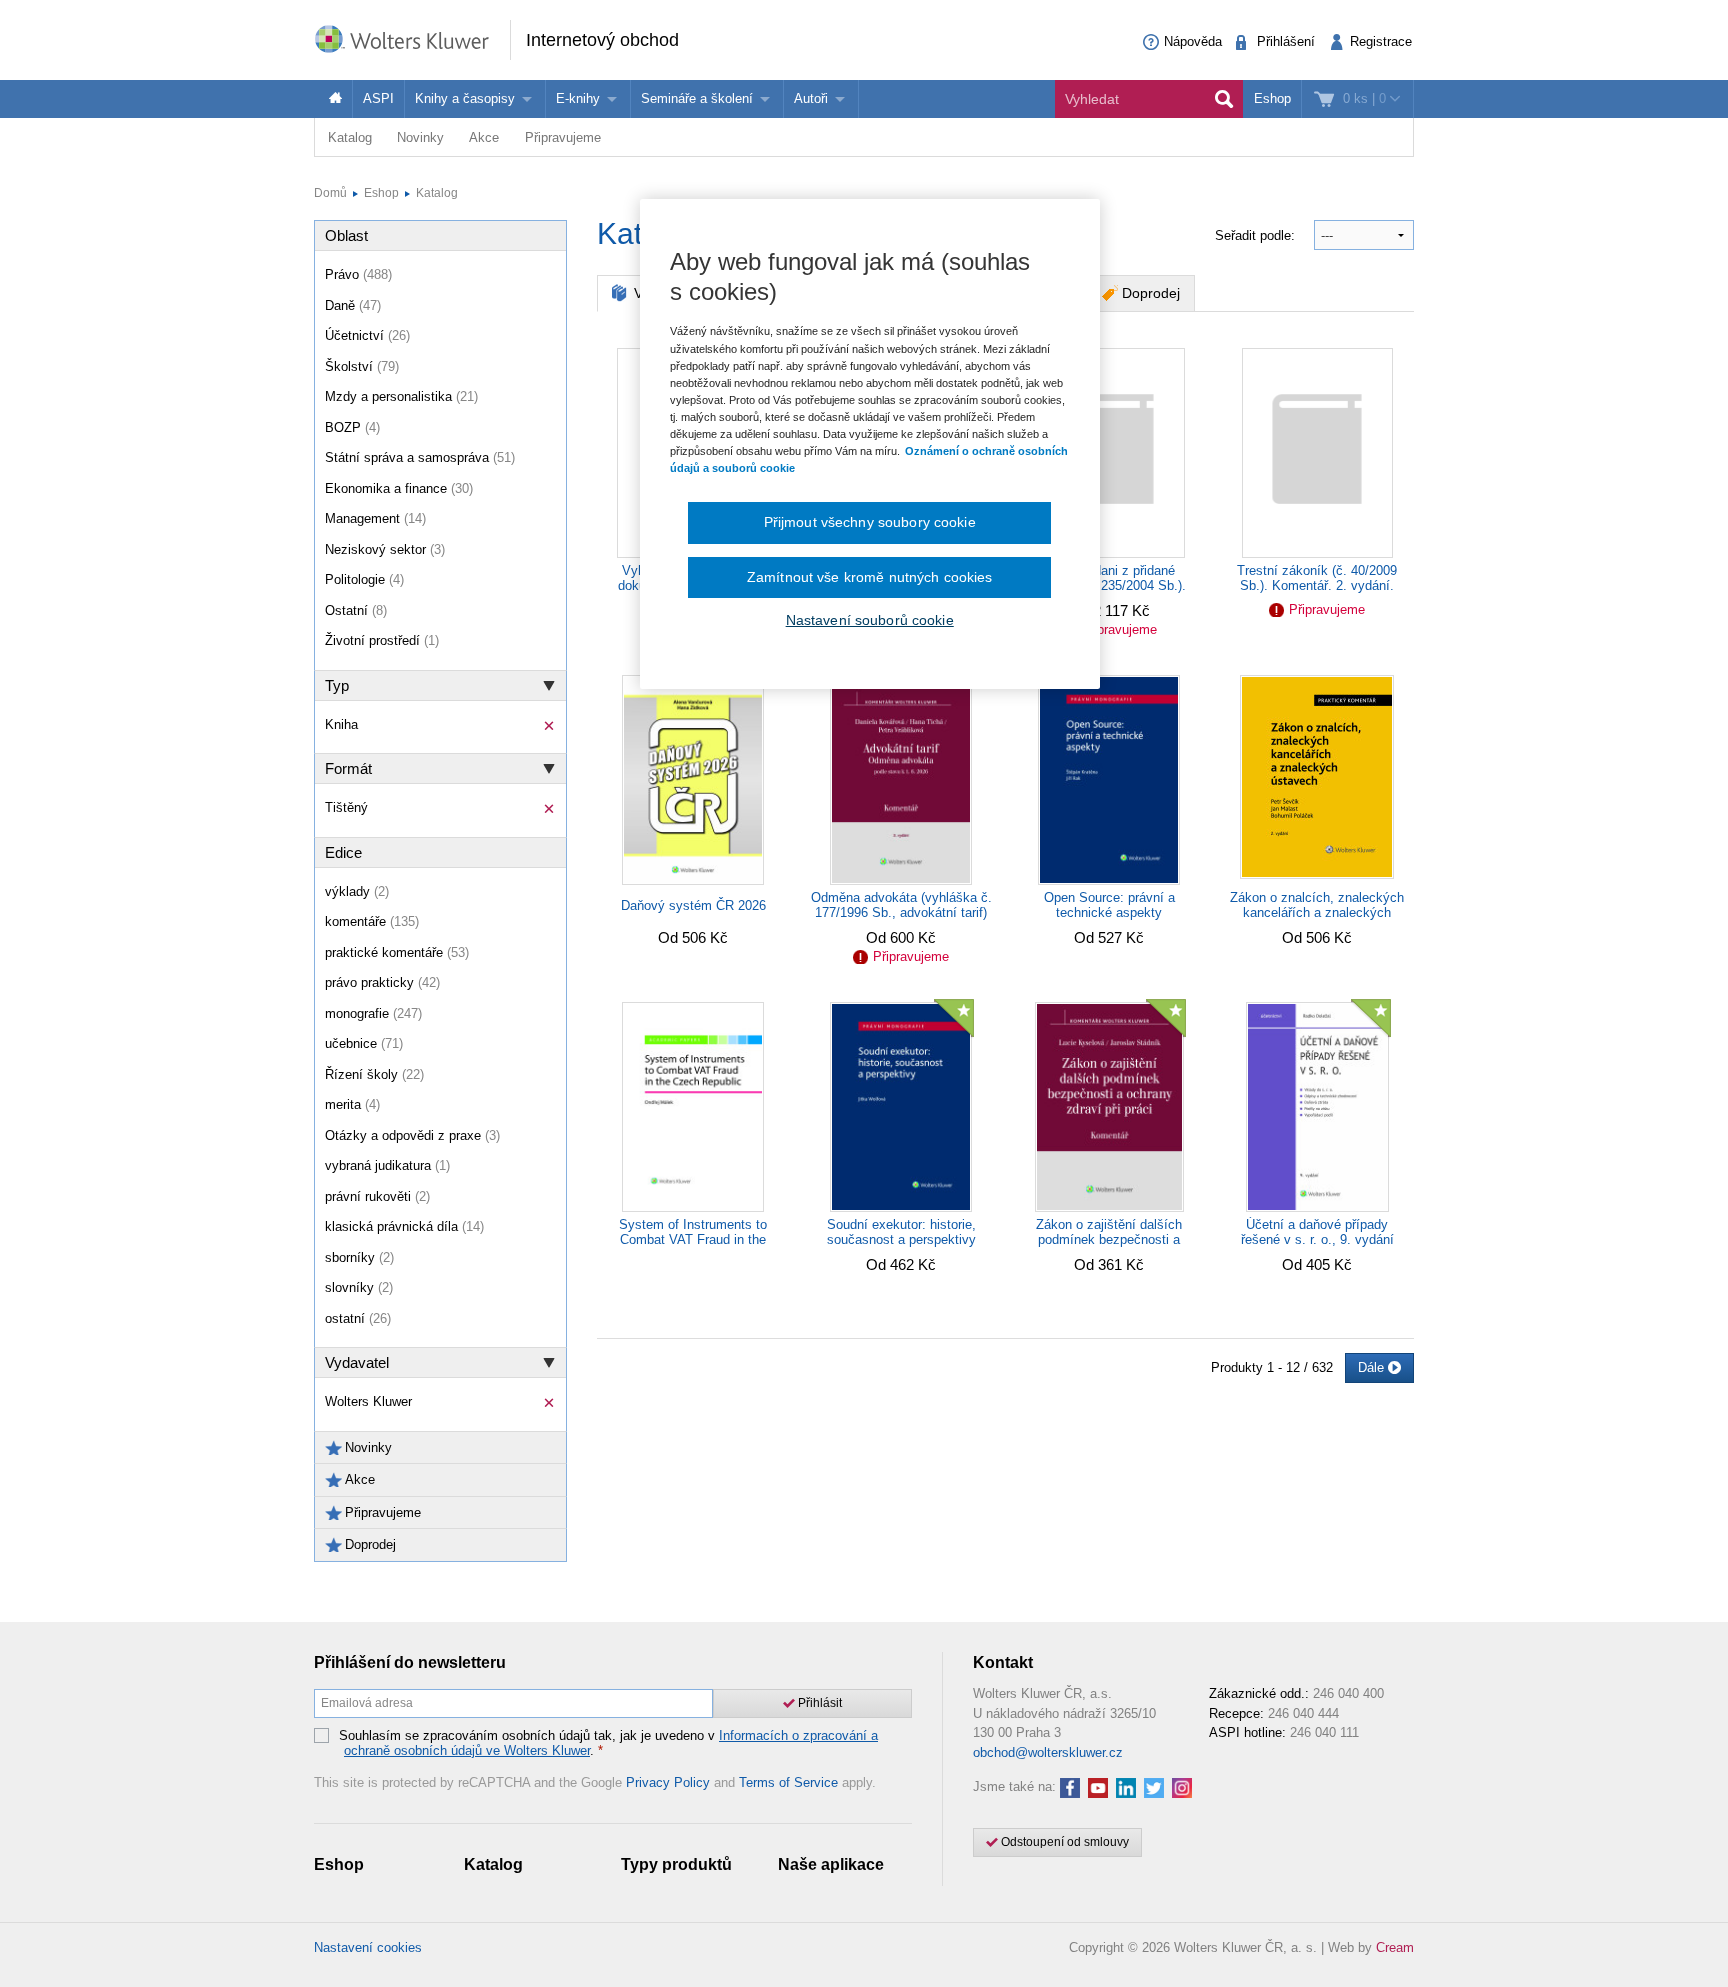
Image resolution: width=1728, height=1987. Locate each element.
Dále (1373, 1367)
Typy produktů (676, 1864)
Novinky (420, 137)
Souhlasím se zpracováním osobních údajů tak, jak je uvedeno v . (608, 1743)
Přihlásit (818, 1703)
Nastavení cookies (368, 1947)
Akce (484, 137)
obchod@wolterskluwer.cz (1048, 1752)
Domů (330, 193)
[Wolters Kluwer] (412, 38)
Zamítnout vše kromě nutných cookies (870, 577)
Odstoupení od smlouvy (1063, 1842)
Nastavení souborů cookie (870, 620)
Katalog (350, 137)
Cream (1395, 1947)
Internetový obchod (602, 40)
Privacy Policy (668, 1782)
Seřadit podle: (1257, 235)
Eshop (1272, 98)
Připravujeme (563, 137)
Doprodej (1151, 293)
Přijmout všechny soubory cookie (870, 522)
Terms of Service (788, 1782)
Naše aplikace (831, 1864)
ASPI (378, 98)
